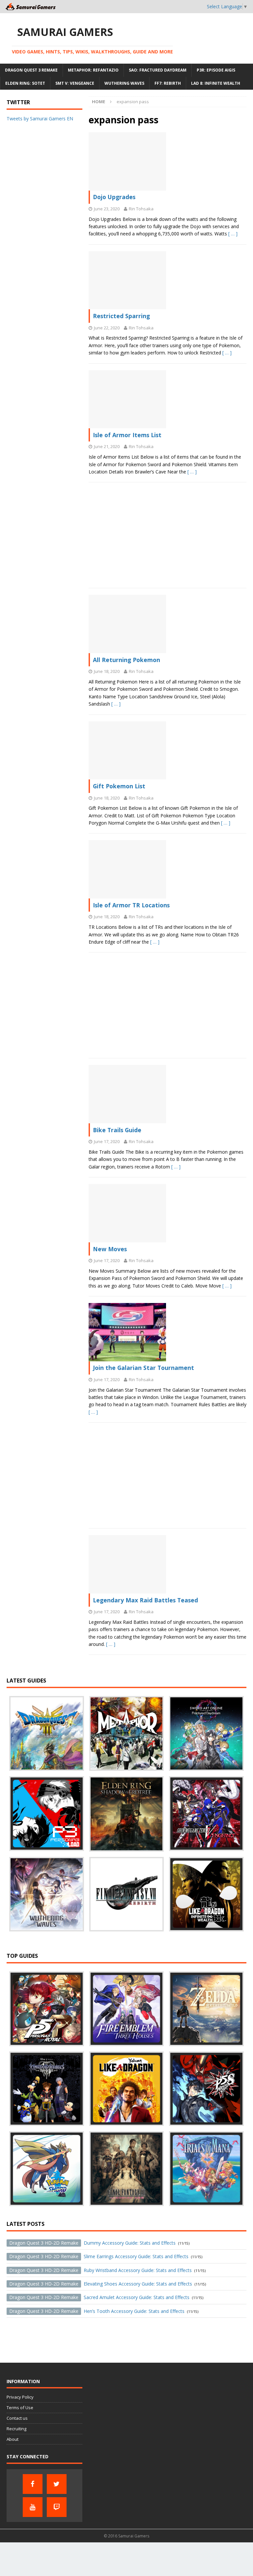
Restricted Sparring (121, 316)
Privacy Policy (20, 2397)
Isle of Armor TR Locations (131, 905)
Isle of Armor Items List (127, 435)
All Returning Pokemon (126, 660)
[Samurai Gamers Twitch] (57, 2507)
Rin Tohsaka (141, 209)
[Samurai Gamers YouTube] (33, 2507)
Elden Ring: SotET (25, 83)
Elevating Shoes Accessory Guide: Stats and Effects (101, 2284)
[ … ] (233, 234)
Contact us (17, 2418)
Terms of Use (20, 2408)
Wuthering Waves (124, 83)
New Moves (110, 1249)
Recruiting (16, 2429)
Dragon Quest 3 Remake (31, 70)
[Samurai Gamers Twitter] (57, 2484)
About (13, 2439)
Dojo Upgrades (114, 197)
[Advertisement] (168, 535)
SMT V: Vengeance (75, 83)
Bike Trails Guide (117, 1130)
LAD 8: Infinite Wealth (216, 83)
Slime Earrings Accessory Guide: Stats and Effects (99, 2256)
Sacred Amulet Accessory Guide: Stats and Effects (99, 2297)
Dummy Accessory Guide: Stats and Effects (92, 2243)
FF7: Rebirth (168, 83)
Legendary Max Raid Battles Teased (145, 1600)
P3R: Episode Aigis (216, 70)
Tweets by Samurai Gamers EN (40, 119)
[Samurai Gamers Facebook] (33, 2484)
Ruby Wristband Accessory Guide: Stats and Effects (100, 2270)
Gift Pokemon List (119, 786)
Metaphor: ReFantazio (93, 70)
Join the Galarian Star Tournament (143, 1368)
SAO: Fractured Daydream (158, 70)
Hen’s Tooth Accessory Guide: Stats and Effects (97, 2311)
